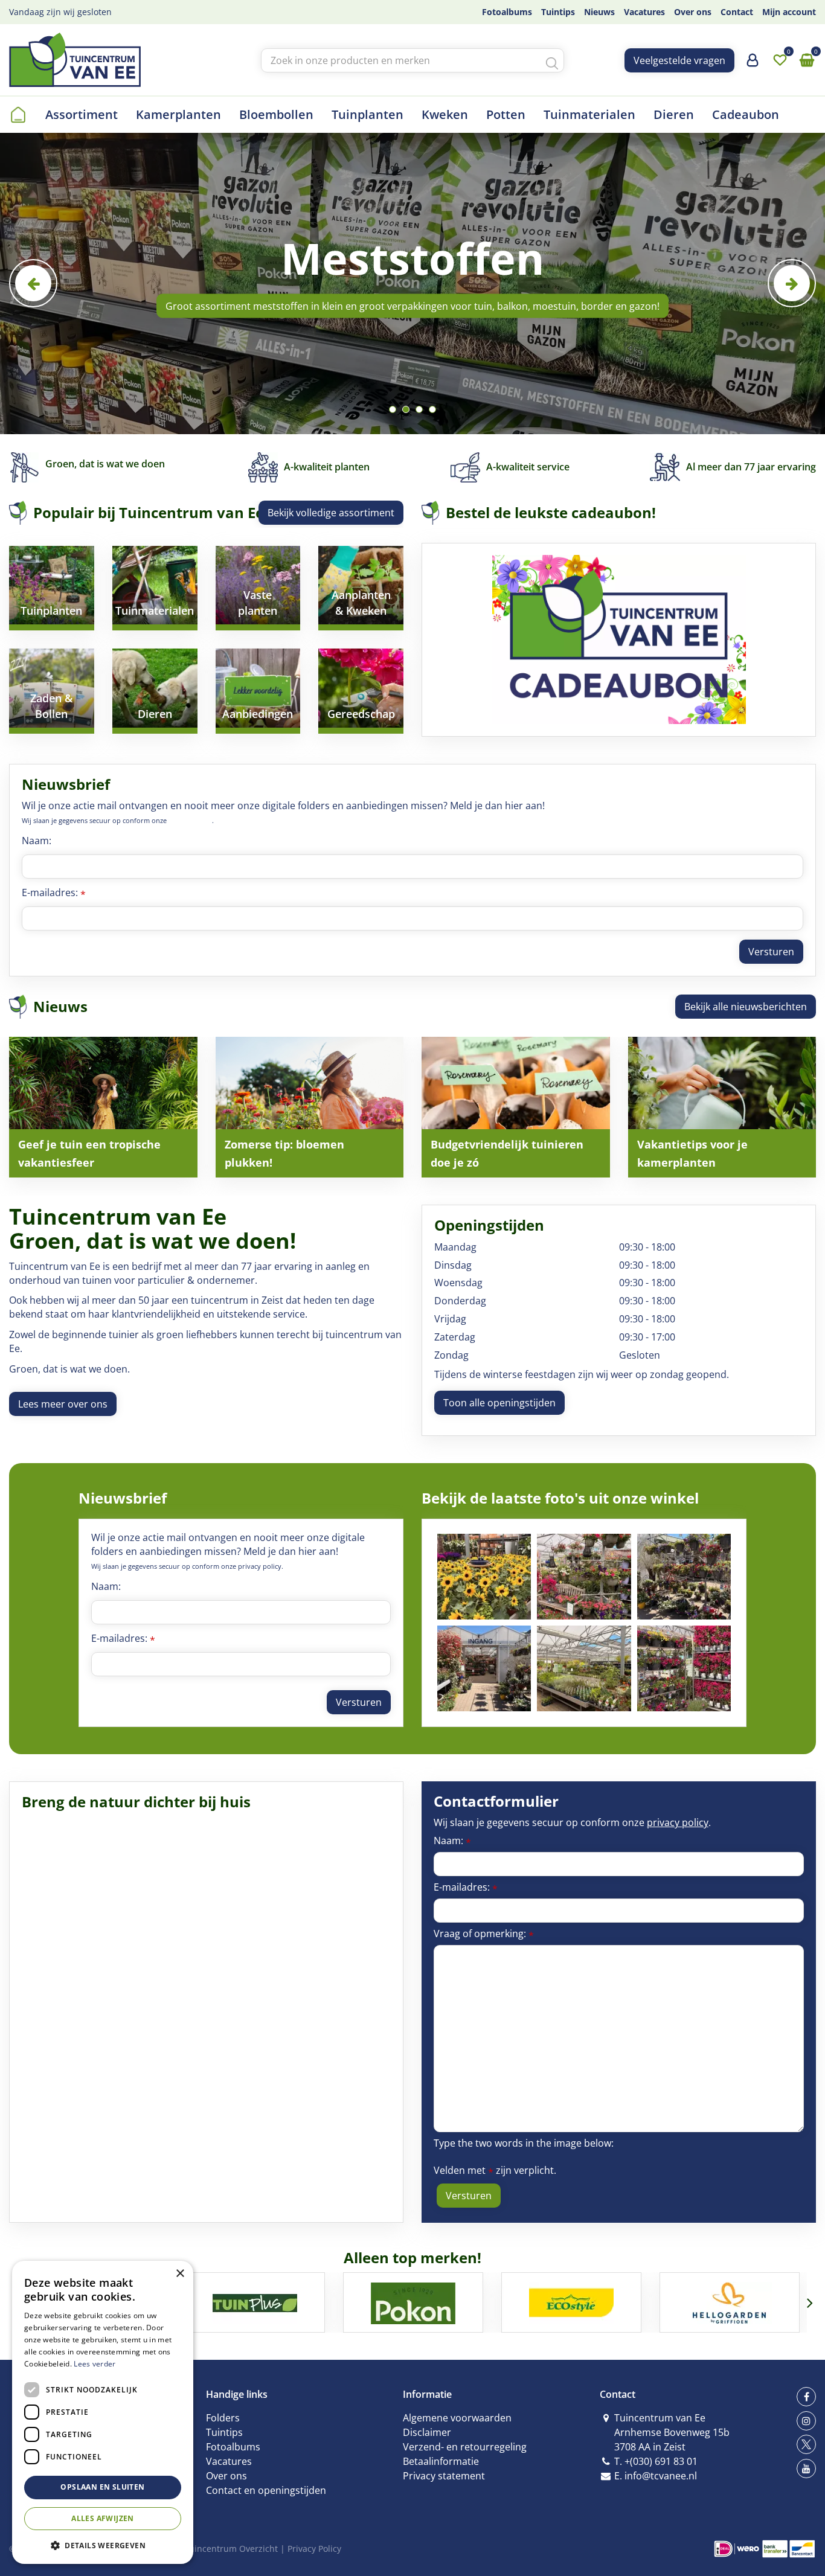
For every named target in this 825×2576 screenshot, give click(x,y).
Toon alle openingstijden (499, 1403)
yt (806, 2469)
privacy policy (190, 820)
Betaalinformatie (441, 2461)
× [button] (180, 2274)
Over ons (226, 2476)
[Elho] (730, 2302)
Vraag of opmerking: (484, 1934)
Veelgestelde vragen (679, 60)
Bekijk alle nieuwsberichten (746, 1007)
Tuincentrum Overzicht (231, 2549)
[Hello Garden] (572, 2302)
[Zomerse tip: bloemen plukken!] (310, 1107)
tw (806, 2444)
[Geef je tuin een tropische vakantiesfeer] (103, 1107)
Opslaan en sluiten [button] (102, 2487)
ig (806, 2421)
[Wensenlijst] (780, 60)
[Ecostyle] (414, 2302)
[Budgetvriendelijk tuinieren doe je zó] (516, 1107)
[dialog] (103, 2412)
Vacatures (229, 2461)
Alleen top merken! (412, 2257)
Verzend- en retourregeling (465, 2447)
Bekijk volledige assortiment (331, 513)
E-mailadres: (54, 892)
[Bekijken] (807, 60)
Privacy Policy (314, 2549)
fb (806, 2397)
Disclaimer (427, 2432)
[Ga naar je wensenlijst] (780, 60)
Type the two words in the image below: (524, 2143)
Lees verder (95, 2364)
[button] (103, 2545)
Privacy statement (444, 2476)
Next (792, 283)
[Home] (18, 115)
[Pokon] (255, 2302)
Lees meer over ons (63, 1404)
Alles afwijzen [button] (103, 2518)
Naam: (37, 841)
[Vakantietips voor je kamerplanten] (722, 1107)
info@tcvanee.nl (661, 2476)
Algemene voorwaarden (457, 2418)
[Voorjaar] (484, 1577)
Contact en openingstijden (266, 2490)
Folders (223, 2418)
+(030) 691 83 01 (661, 2461)
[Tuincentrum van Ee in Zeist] (75, 60)
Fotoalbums (233, 2447)
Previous (33, 283)
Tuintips (224, 2432)
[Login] (753, 65)
